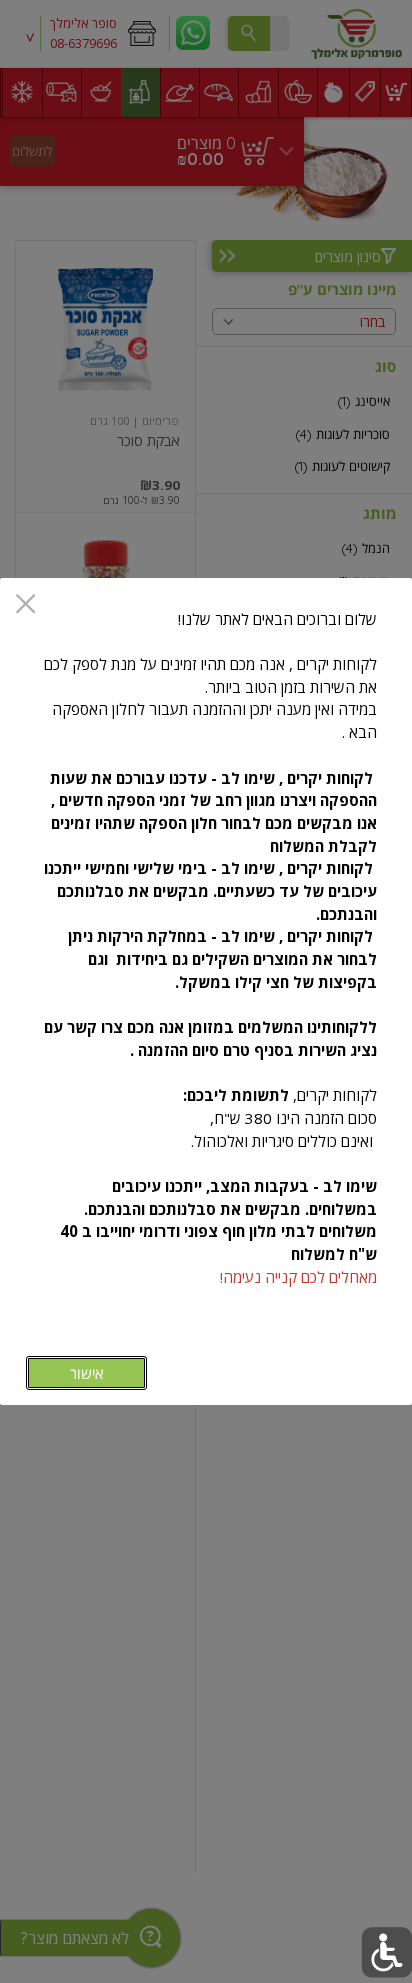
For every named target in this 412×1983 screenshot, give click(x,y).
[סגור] (25, 605)
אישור (86, 1373)
